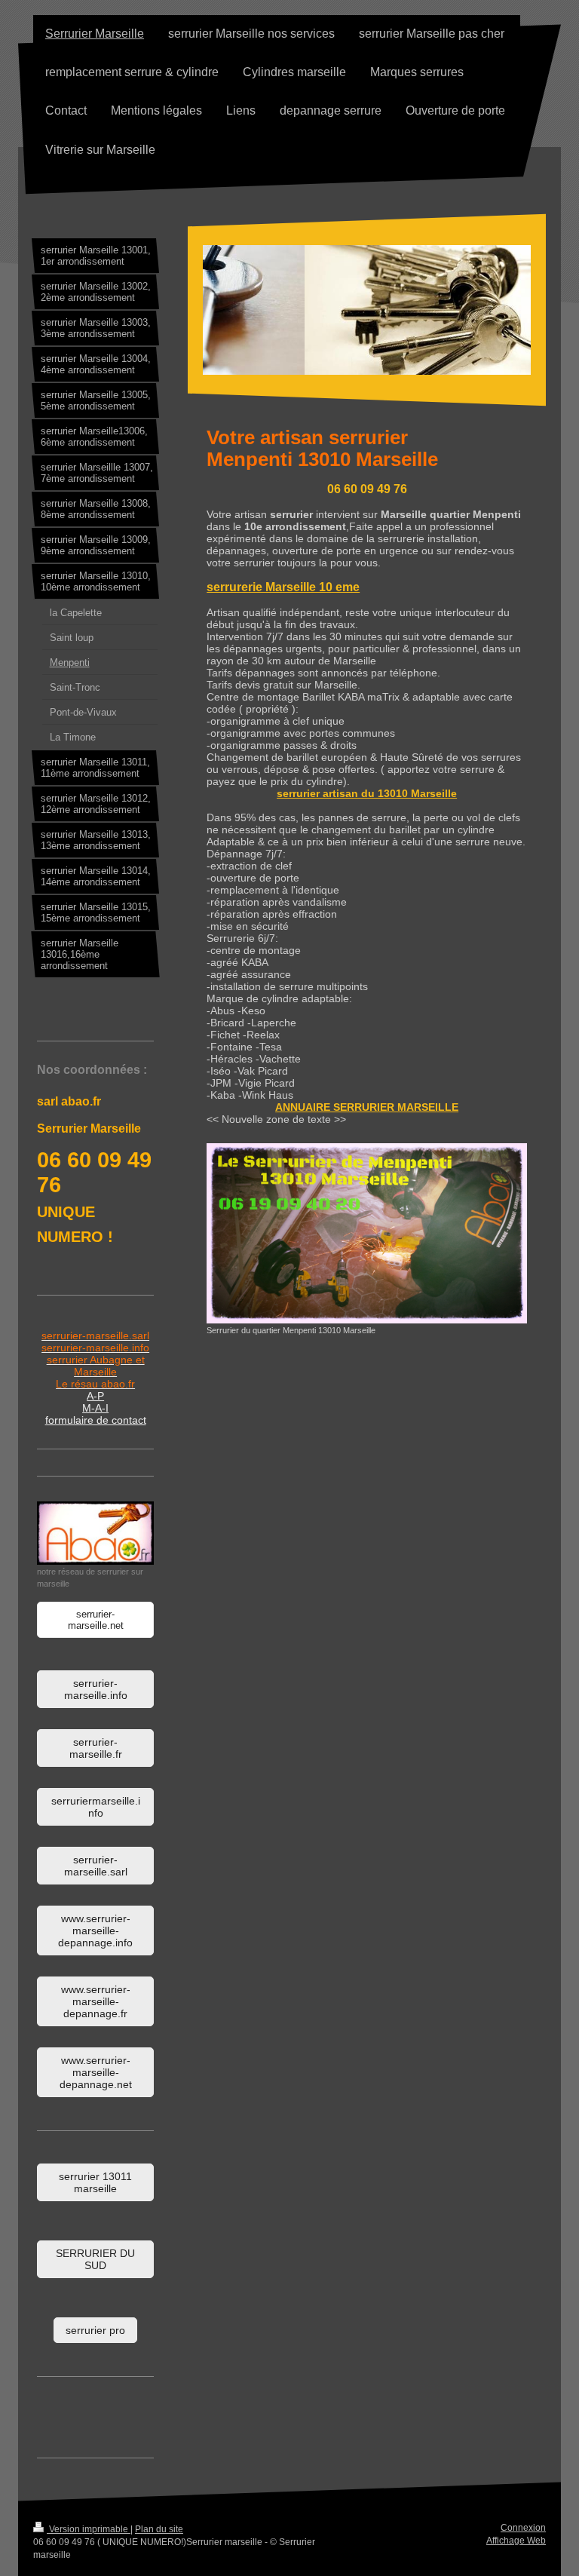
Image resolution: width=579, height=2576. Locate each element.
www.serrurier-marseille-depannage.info (95, 1930)
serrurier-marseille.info (96, 1689)
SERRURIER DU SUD (95, 2259)
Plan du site (159, 2529)
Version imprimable (89, 2529)
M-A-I (95, 1408)
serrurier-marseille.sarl (96, 1866)
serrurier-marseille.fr (96, 1748)
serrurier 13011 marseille (95, 2182)
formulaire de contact (96, 1420)
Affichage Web (516, 2541)
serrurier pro (95, 2330)
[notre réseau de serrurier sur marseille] (95, 1533)
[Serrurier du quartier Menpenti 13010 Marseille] (367, 1233)
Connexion (523, 2528)
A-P (95, 1396)
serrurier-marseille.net (96, 1620)
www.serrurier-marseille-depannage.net (96, 2072)
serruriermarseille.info (96, 1807)
